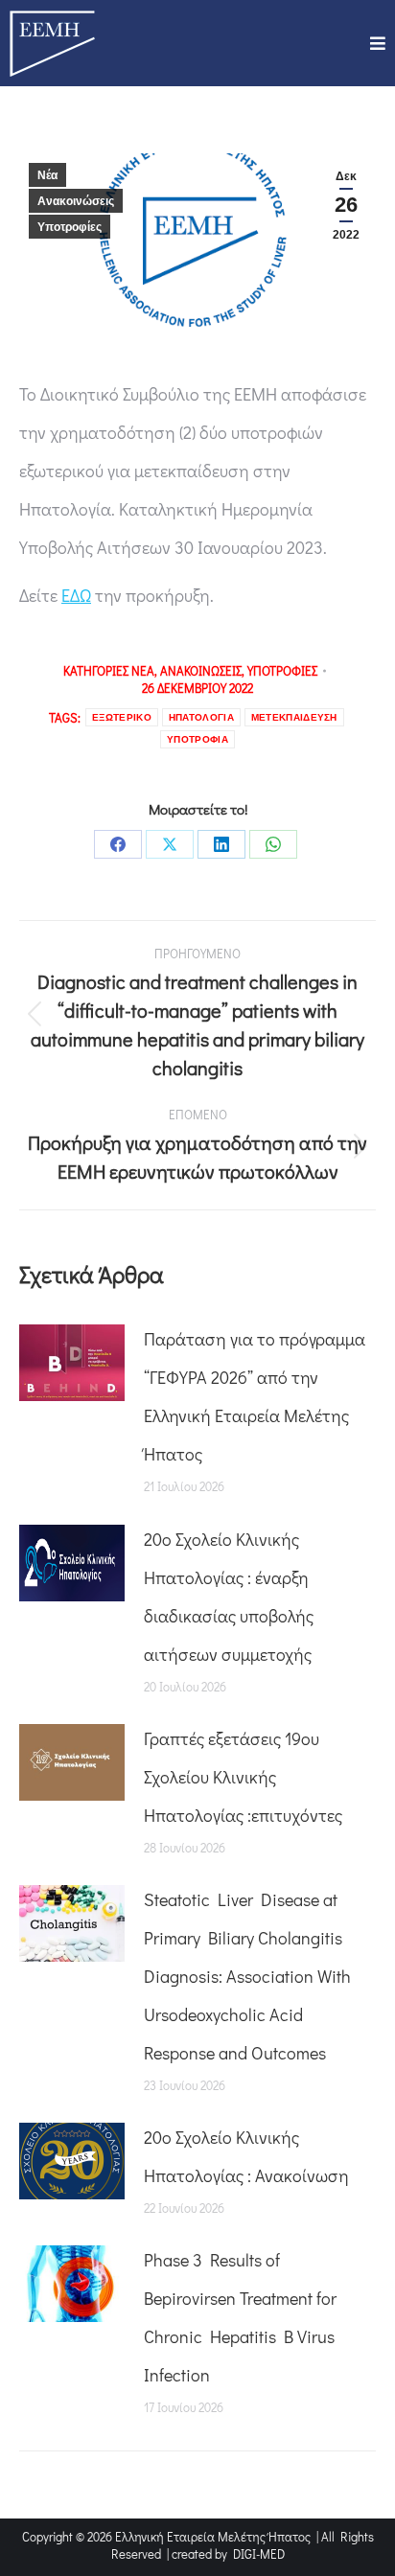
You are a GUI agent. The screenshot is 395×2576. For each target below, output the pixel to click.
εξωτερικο (122, 717)
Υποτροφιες (282, 670)
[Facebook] (118, 844)
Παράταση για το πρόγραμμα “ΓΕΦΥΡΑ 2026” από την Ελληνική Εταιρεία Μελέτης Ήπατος (255, 1396)
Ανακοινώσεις (76, 201)
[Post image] (72, 1363)
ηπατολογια (201, 717)
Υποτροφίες (70, 227)
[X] (170, 844)
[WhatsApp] (273, 844)
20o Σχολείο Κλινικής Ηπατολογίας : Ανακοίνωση (246, 2156)
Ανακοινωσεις (201, 670)
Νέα (47, 175)
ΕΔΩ (76, 595)
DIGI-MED (259, 2553)
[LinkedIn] (221, 844)
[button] (378, 43)
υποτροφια (197, 739)
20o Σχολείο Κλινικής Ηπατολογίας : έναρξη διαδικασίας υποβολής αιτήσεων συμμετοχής (229, 1597)
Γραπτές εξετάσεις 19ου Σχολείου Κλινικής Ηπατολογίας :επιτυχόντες (243, 1777)
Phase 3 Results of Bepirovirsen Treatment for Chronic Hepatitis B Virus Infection (240, 2317)
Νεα (143, 670)
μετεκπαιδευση (294, 717)
